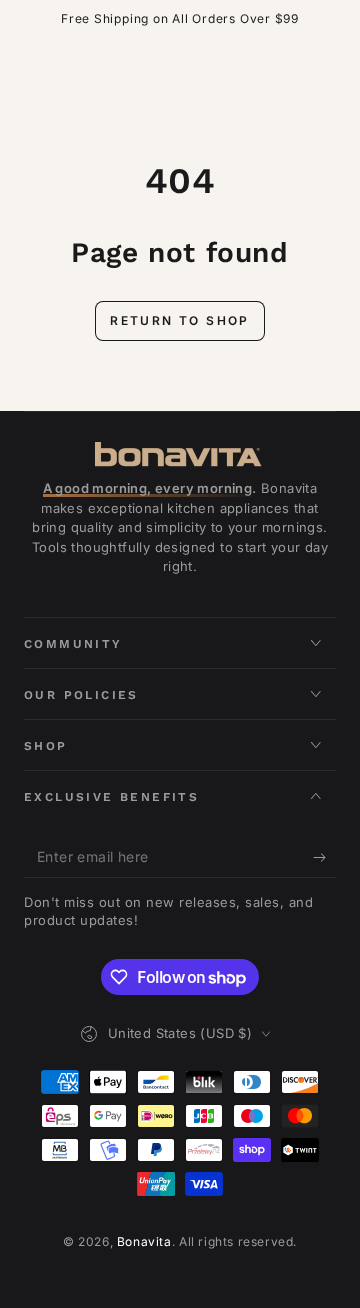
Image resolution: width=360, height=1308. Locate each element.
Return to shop (180, 320)
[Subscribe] (324, 858)
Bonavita (144, 1241)
